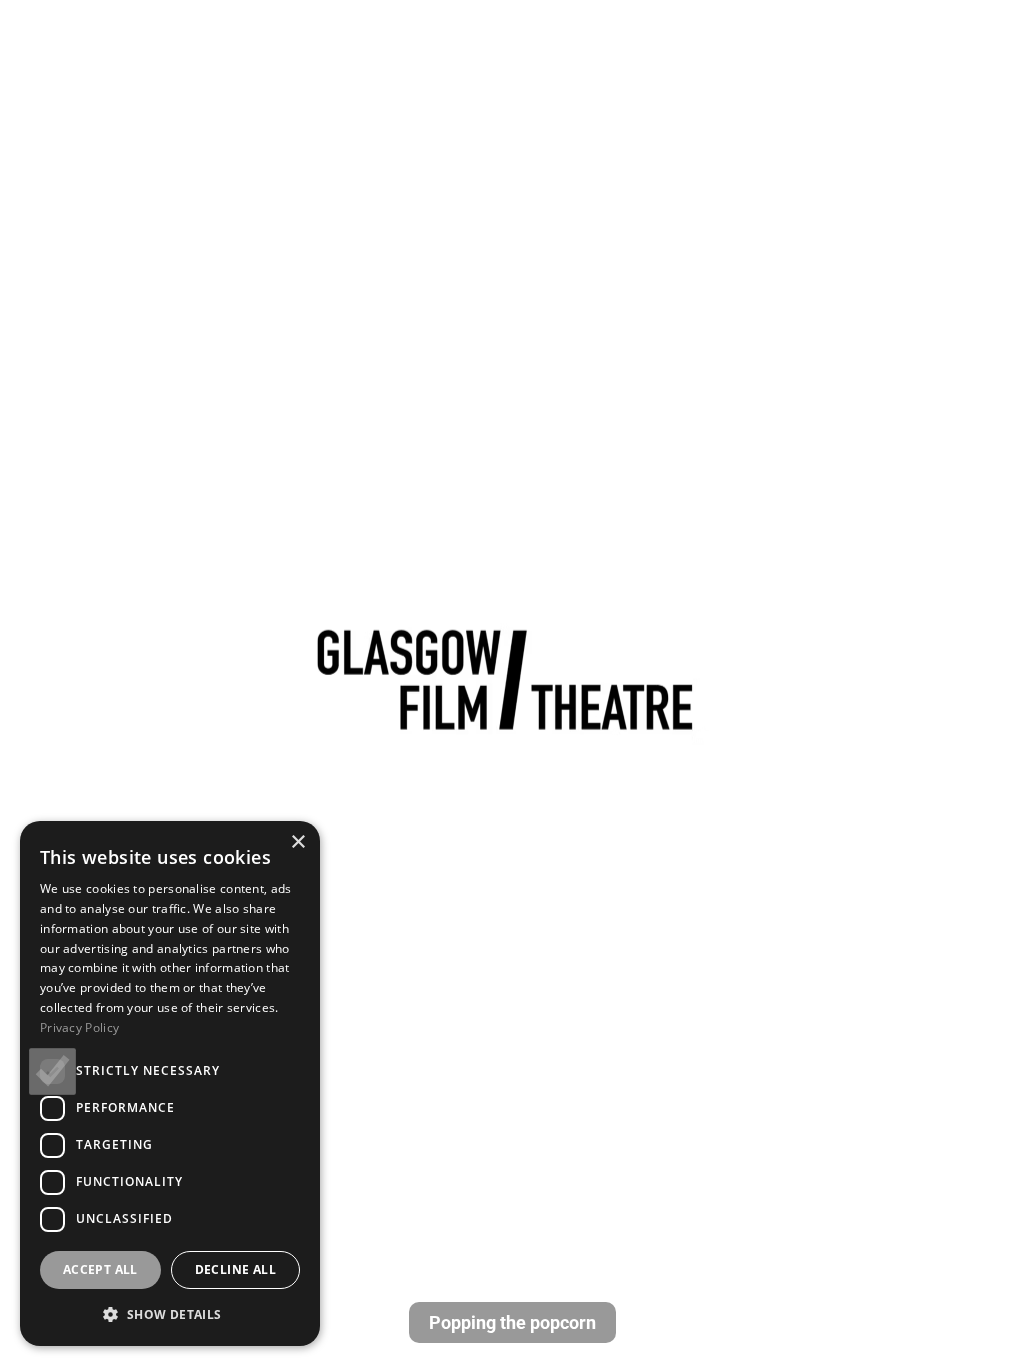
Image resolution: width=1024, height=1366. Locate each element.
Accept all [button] (100, 1269)
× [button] (297, 842)
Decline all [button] (235, 1269)
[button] (170, 1314)
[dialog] (170, 1083)
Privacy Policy (79, 1027)
